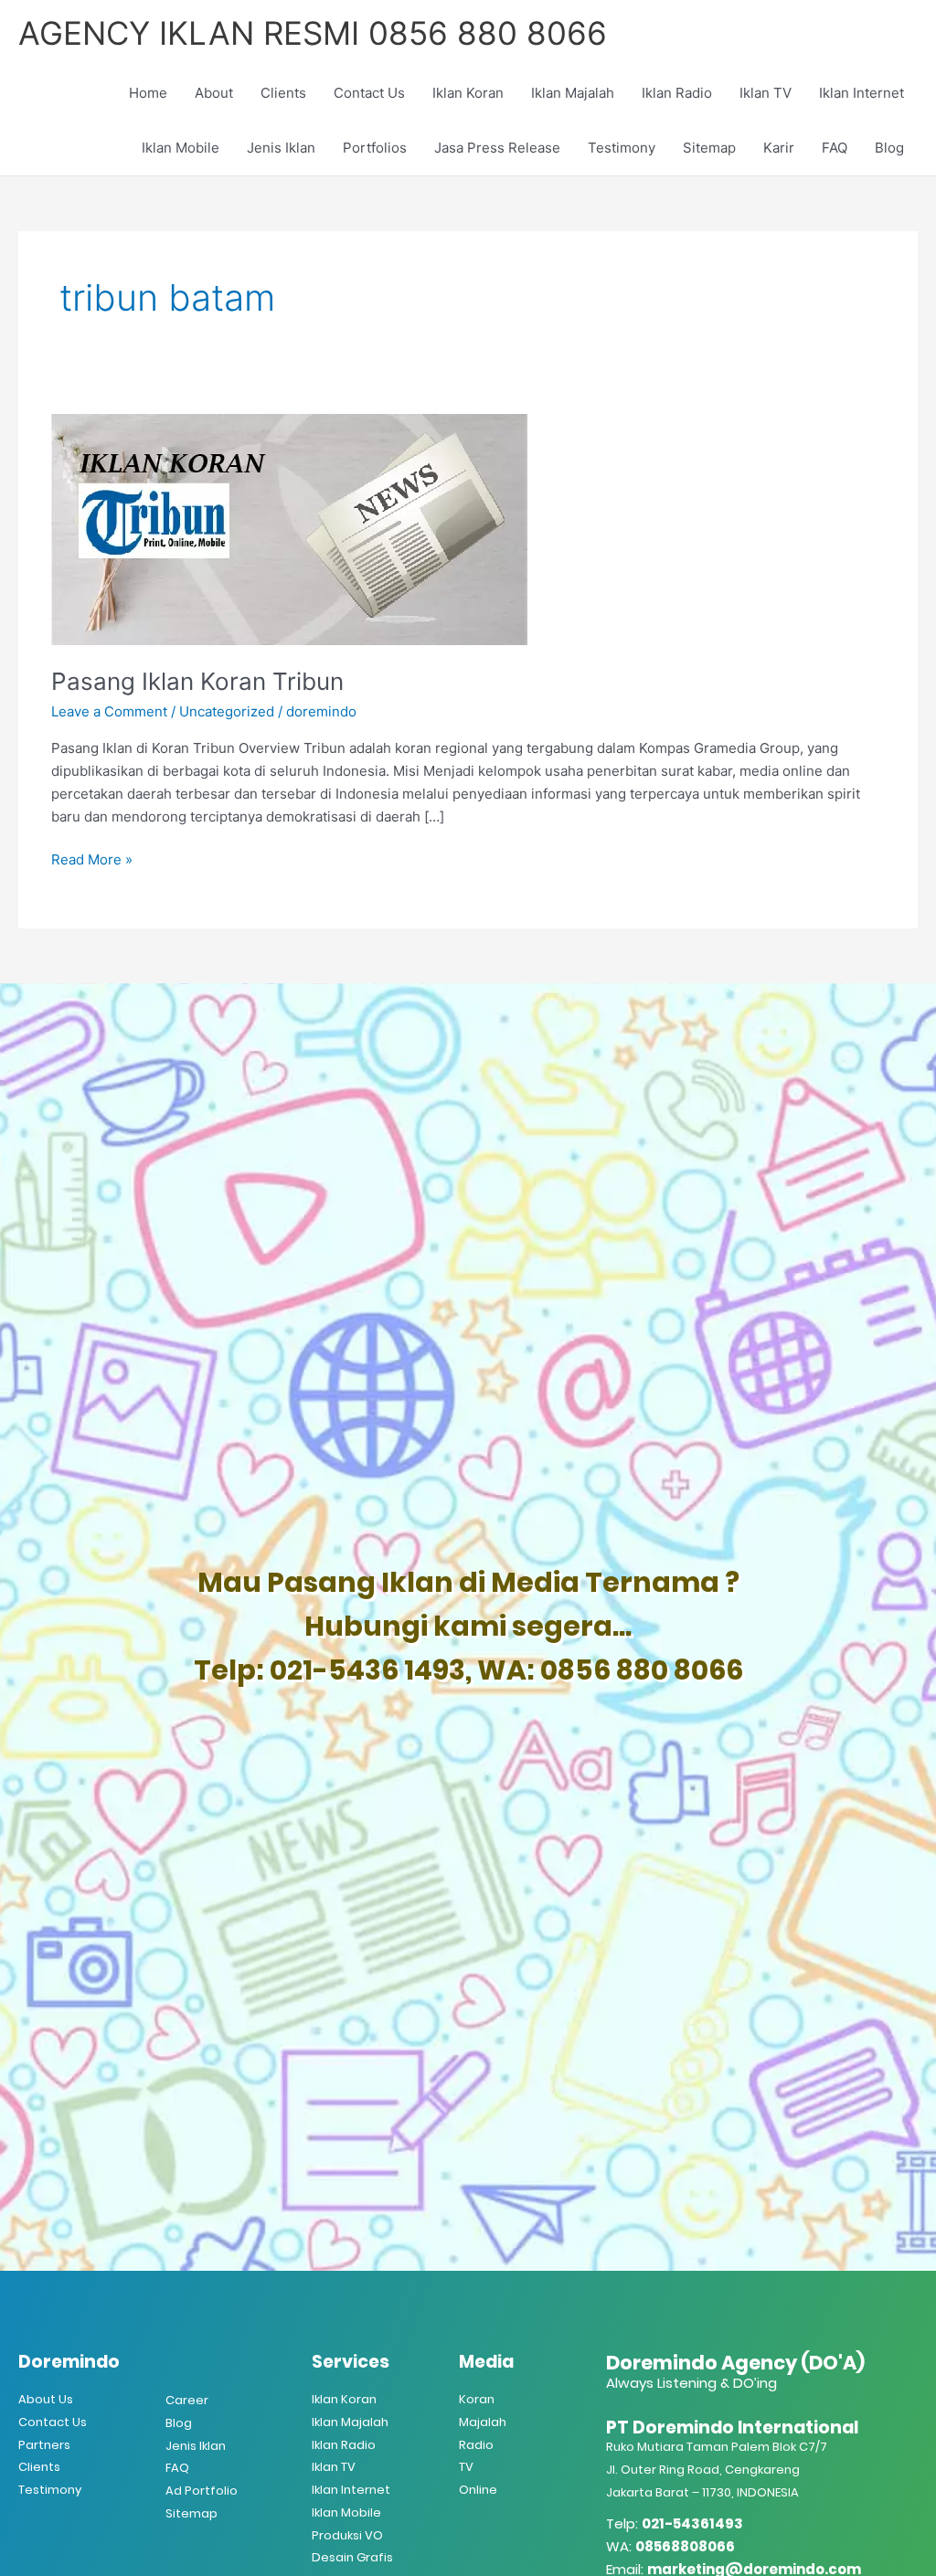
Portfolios (375, 148)
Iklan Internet (862, 93)
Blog (889, 148)
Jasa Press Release (497, 148)
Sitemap (709, 148)
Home (148, 93)
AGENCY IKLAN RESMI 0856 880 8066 (313, 33)
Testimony (622, 148)
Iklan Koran (468, 93)
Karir (779, 148)
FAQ (835, 148)
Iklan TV (766, 93)
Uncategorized (227, 711)
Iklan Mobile (181, 148)
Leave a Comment (109, 711)
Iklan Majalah (573, 93)
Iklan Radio (677, 93)
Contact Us (369, 93)
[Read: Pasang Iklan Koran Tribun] (289, 529)
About (214, 93)
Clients (283, 93)
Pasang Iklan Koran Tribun (197, 681)
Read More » (92, 859)
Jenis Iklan (281, 148)
